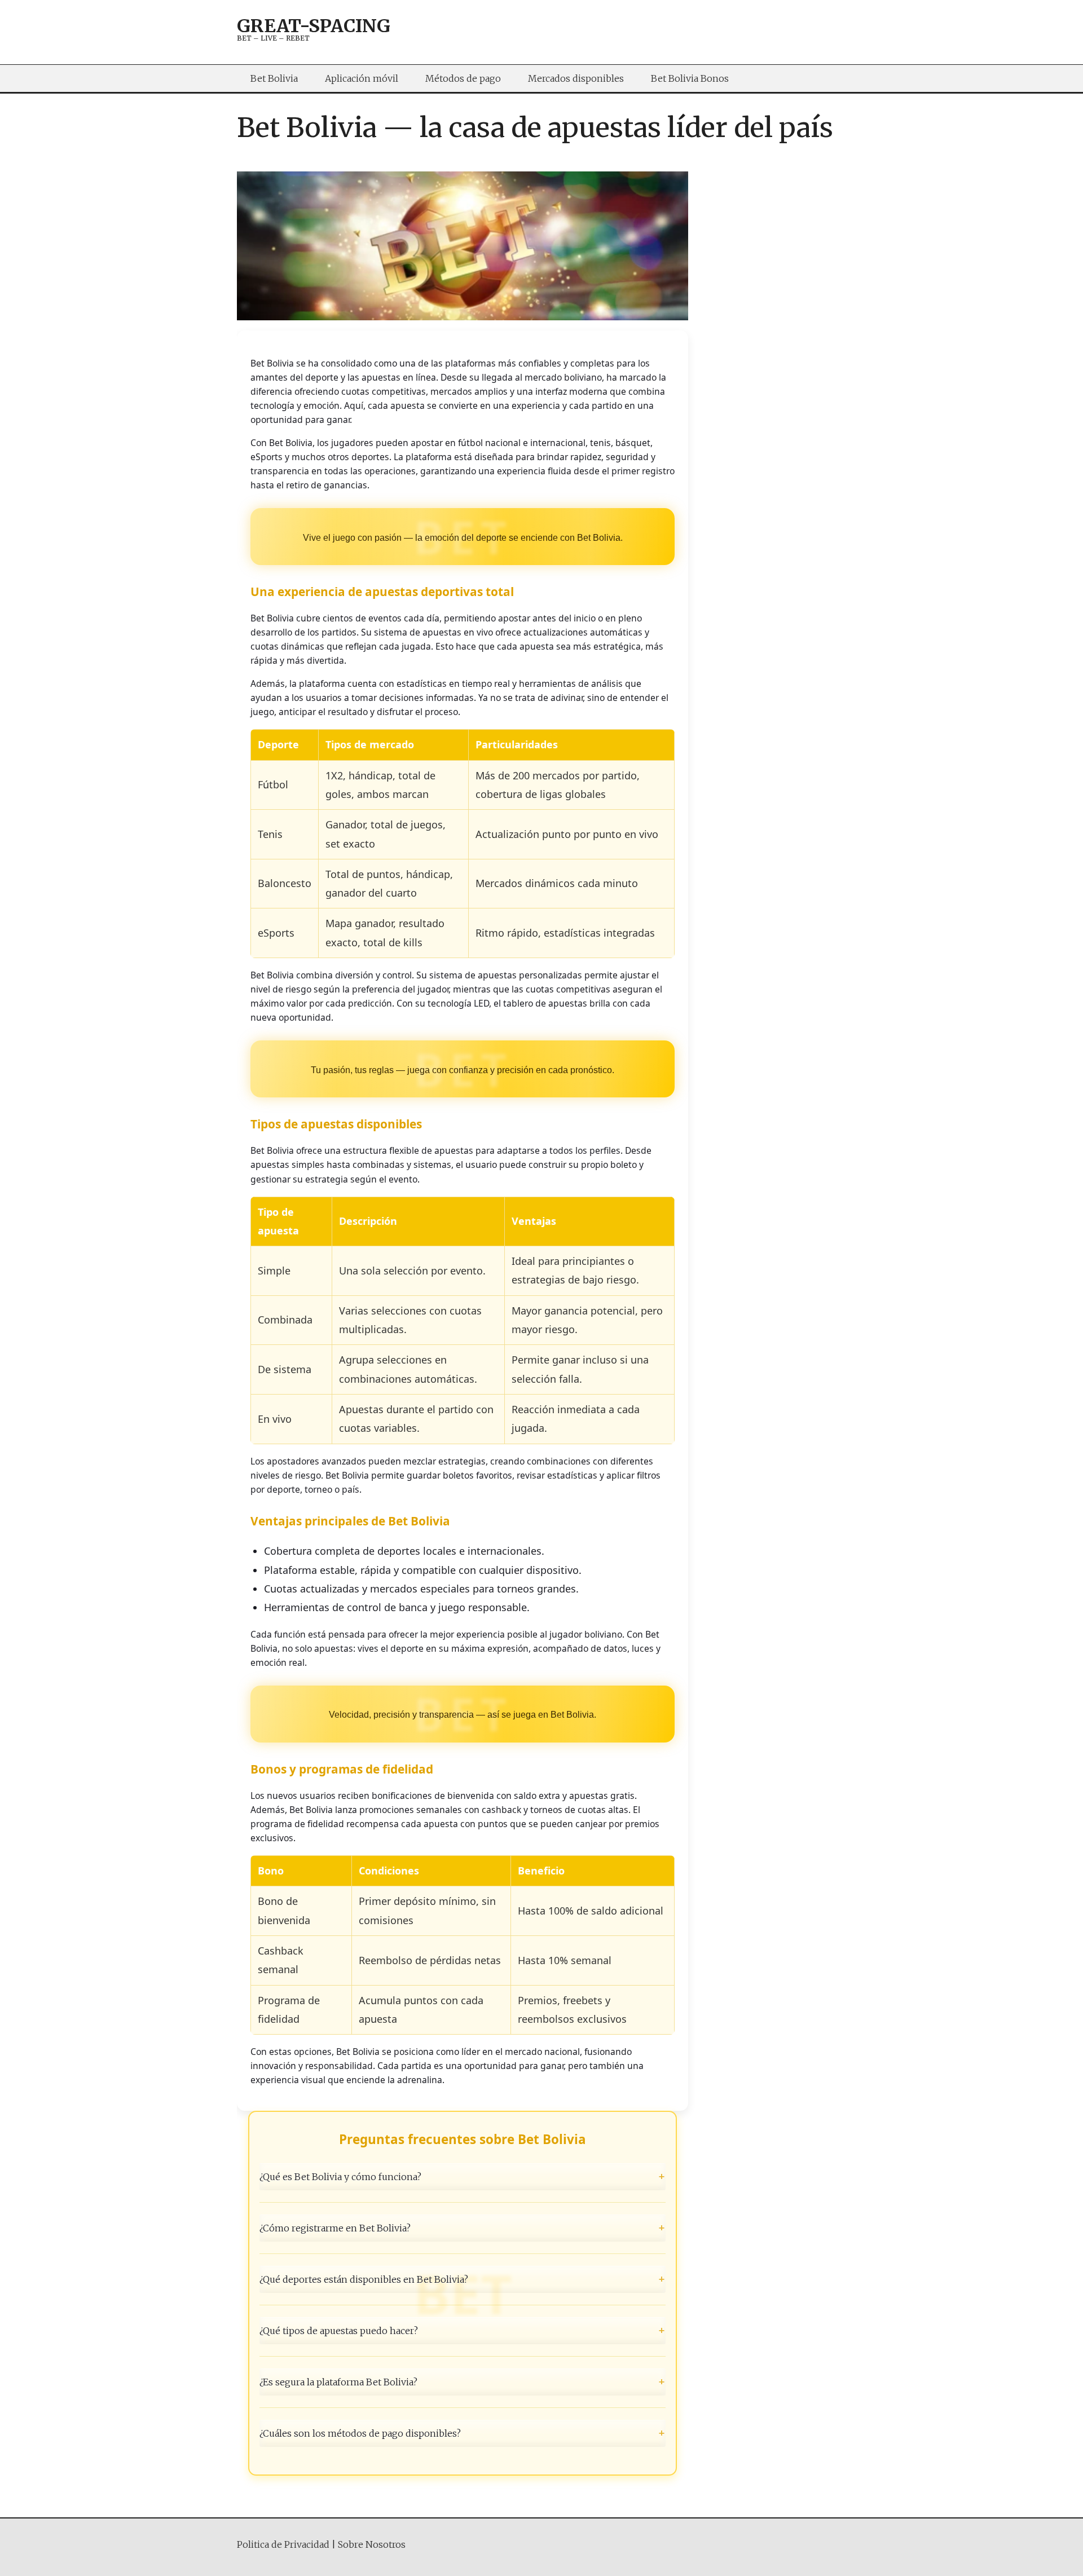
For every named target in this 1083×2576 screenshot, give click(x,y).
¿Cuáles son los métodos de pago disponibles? (463, 2433)
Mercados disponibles (576, 78)
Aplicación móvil (362, 78)
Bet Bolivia (274, 78)
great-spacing (314, 26)
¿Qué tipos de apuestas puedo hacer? (463, 2331)
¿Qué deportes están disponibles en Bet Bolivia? (463, 2279)
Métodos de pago (463, 78)
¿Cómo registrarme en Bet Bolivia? (463, 2227)
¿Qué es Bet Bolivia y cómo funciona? (463, 2176)
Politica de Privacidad (283, 2544)
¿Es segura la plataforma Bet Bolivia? (463, 2382)
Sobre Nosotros (372, 2544)
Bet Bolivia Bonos (690, 78)
